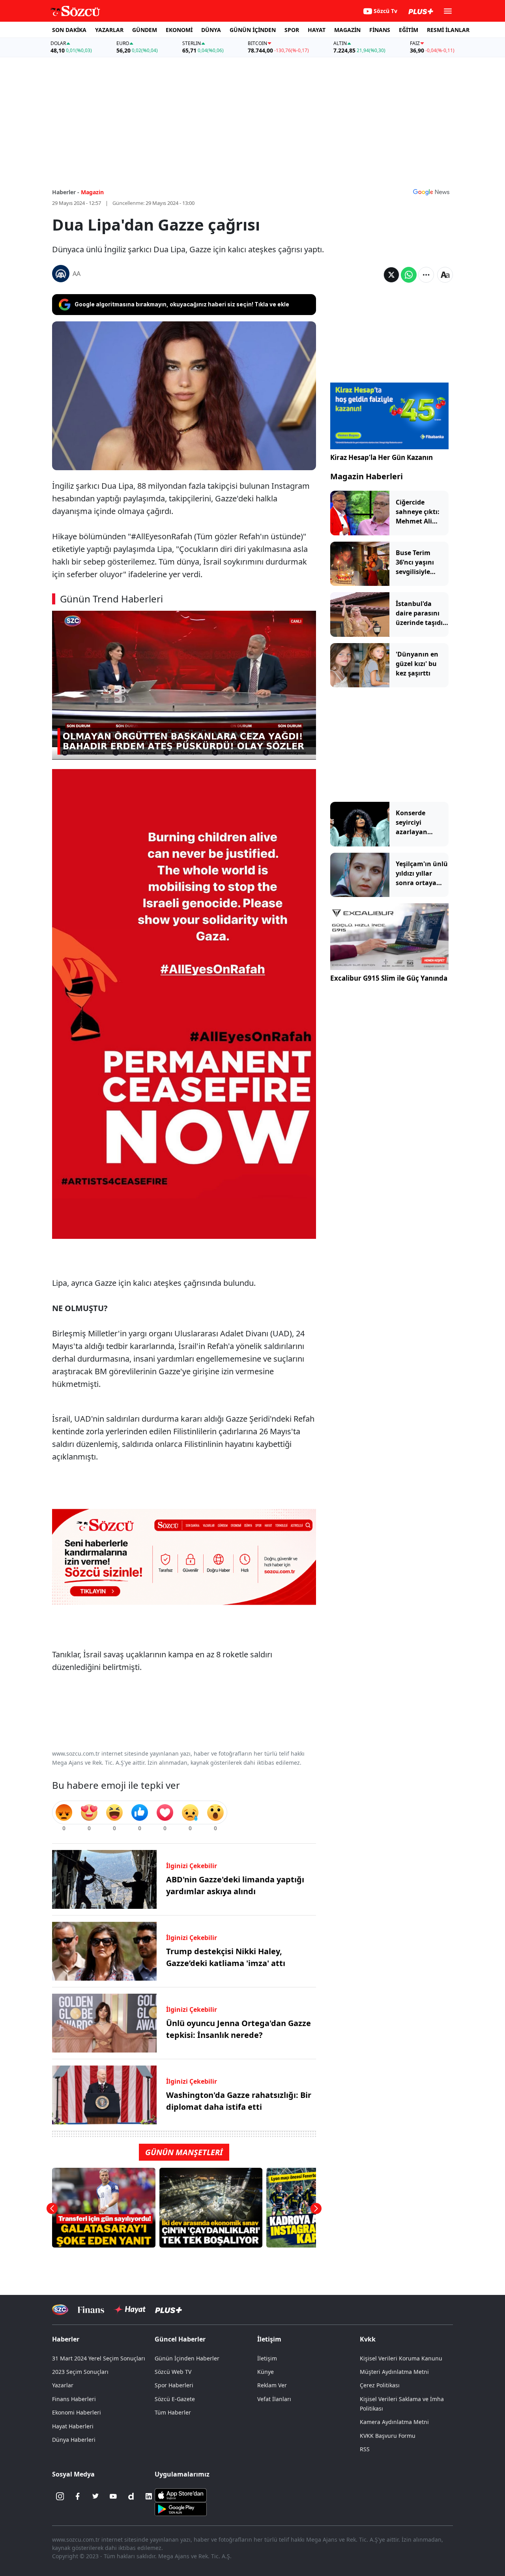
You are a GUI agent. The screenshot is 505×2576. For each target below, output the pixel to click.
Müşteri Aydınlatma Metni (394, 2372)
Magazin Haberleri (367, 476)
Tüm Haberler (173, 2412)
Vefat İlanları (274, 2399)
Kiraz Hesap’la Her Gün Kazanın (382, 457)
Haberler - (66, 192)
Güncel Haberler (180, 2339)
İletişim (267, 2358)
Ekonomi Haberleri (77, 2412)
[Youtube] (113, 2496)
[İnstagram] (60, 2496)
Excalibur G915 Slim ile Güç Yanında (389, 978)
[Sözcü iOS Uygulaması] (181, 2495)
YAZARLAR (109, 30)
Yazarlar (63, 2385)
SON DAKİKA (69, 30)
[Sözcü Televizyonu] (60, 2310)
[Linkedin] (149, 2496)
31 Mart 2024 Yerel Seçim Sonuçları (99, 2358)
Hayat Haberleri (73, 2426)
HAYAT (317, 30)
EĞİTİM (409, 30)
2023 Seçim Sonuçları (80, 2372)
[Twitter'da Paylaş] (391, 275)
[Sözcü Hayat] (130, 2310)
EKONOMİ (179, 30)
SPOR (292, 30)
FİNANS (380, 30)
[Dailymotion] (131, 2496)
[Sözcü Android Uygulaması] (181, 2508)
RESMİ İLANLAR (448, 30)
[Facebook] (78, 2496)
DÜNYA (211, 30)
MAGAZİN (347, 30)
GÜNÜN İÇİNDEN (253, 30)
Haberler (66, 2339)
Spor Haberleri (174, 2385)
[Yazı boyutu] (445, 275)
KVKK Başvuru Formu (388, 2436)
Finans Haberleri (74, 2399)
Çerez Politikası (380, 2385)
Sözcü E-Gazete (175, 2399)
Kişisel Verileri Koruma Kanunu (401, 2358)
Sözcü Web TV (173, 2372)
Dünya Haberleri (74, 2440)
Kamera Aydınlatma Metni (394, 2422)
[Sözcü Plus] (168, 2310)
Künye (266, 2372)
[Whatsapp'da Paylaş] (409, 275)
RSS (365, 2449)
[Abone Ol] (431, 192)
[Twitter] (95, 2496)
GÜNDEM (145, 30)
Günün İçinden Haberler (187, 2358)
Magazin (92, 192)
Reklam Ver (272, 2385)
